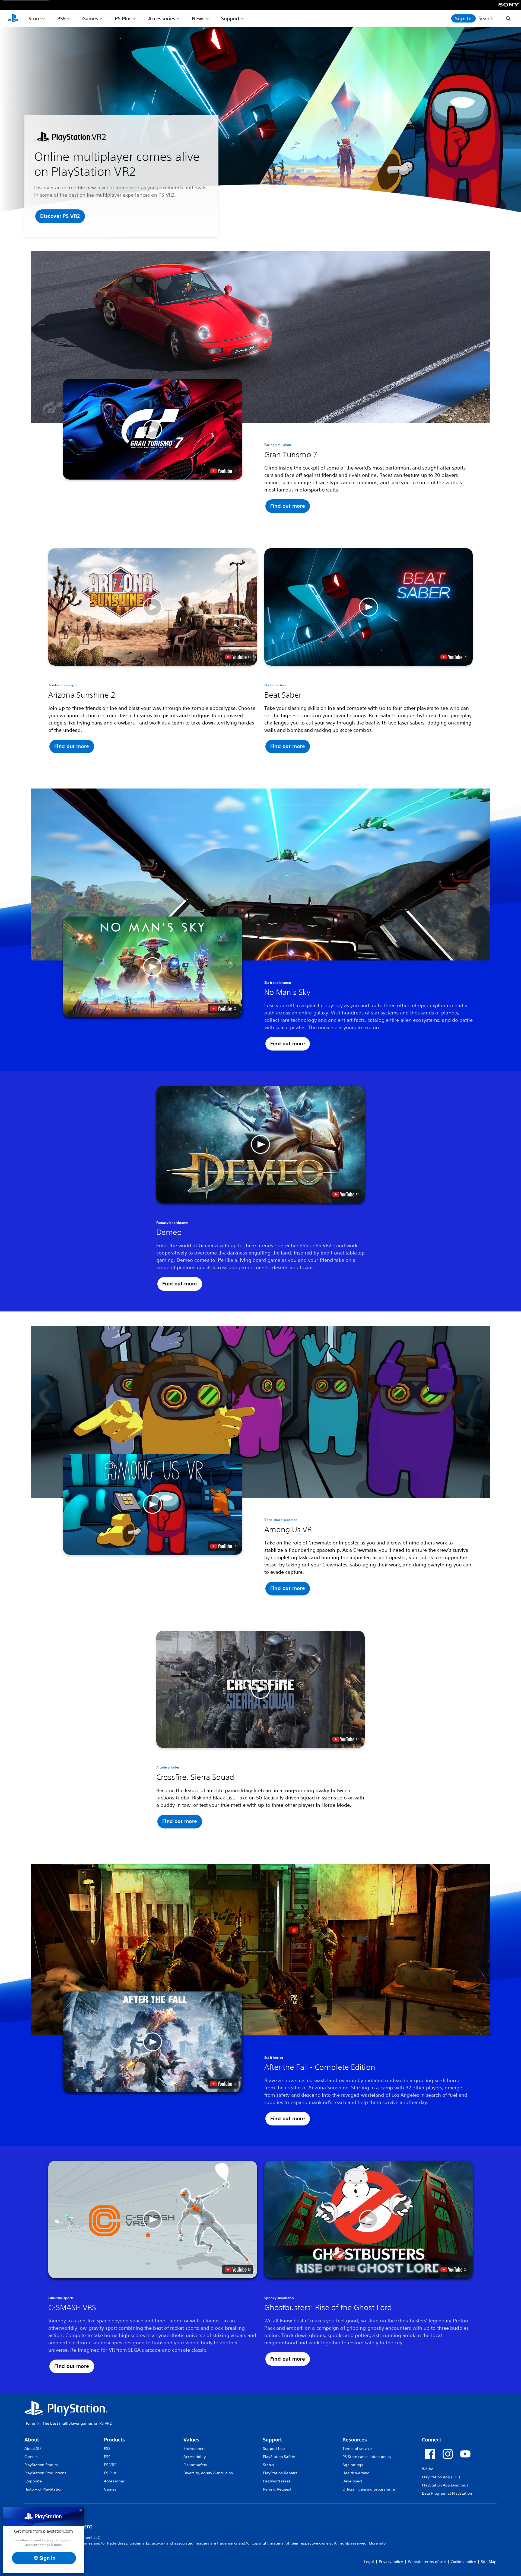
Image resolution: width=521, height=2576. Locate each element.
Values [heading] (191, 2440)
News (198, 18)
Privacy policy (391, 2562)
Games (90, 18)
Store (35, 18)
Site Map (489, 2562)
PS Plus (123, 18)
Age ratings (353, 2465)
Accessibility (195, 2457)
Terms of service (357, 2449)
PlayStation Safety (279, 2457)
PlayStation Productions (45, 2473)
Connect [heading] (432, 2440)
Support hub (274, 2449)
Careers (31, 2457)
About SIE (33, 2449)
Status (269, 2465)
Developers (352, 2481)
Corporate (33, 2481)
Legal (369, 2562)
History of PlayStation (43, 2489)
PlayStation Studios (42, 2465)
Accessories (162, 18)
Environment (195, 2449)
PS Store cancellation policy (367, 2457)
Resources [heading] (355, 2440)
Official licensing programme (369, 2489)
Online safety (195, 2465)
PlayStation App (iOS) (441, 2477)
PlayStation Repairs (280, 2473)
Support (230, 18)
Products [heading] (114, 2440)
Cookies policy (463, 2562)
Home (30, 2423)
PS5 (61, 18)
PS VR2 (110, 2465)
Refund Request (277, 2489)
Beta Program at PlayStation (447, 2493)
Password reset (277, 2481)
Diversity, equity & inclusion (208, 2473)
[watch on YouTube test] (223, 471)
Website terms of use (427, 2562)
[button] (60, 216)
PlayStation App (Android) (445, 2485)
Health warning (356, 2473)
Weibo (428, 2469)
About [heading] (32, 2440)
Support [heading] (272, 2440)
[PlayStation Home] (13, 18)
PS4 (107, 2457)
